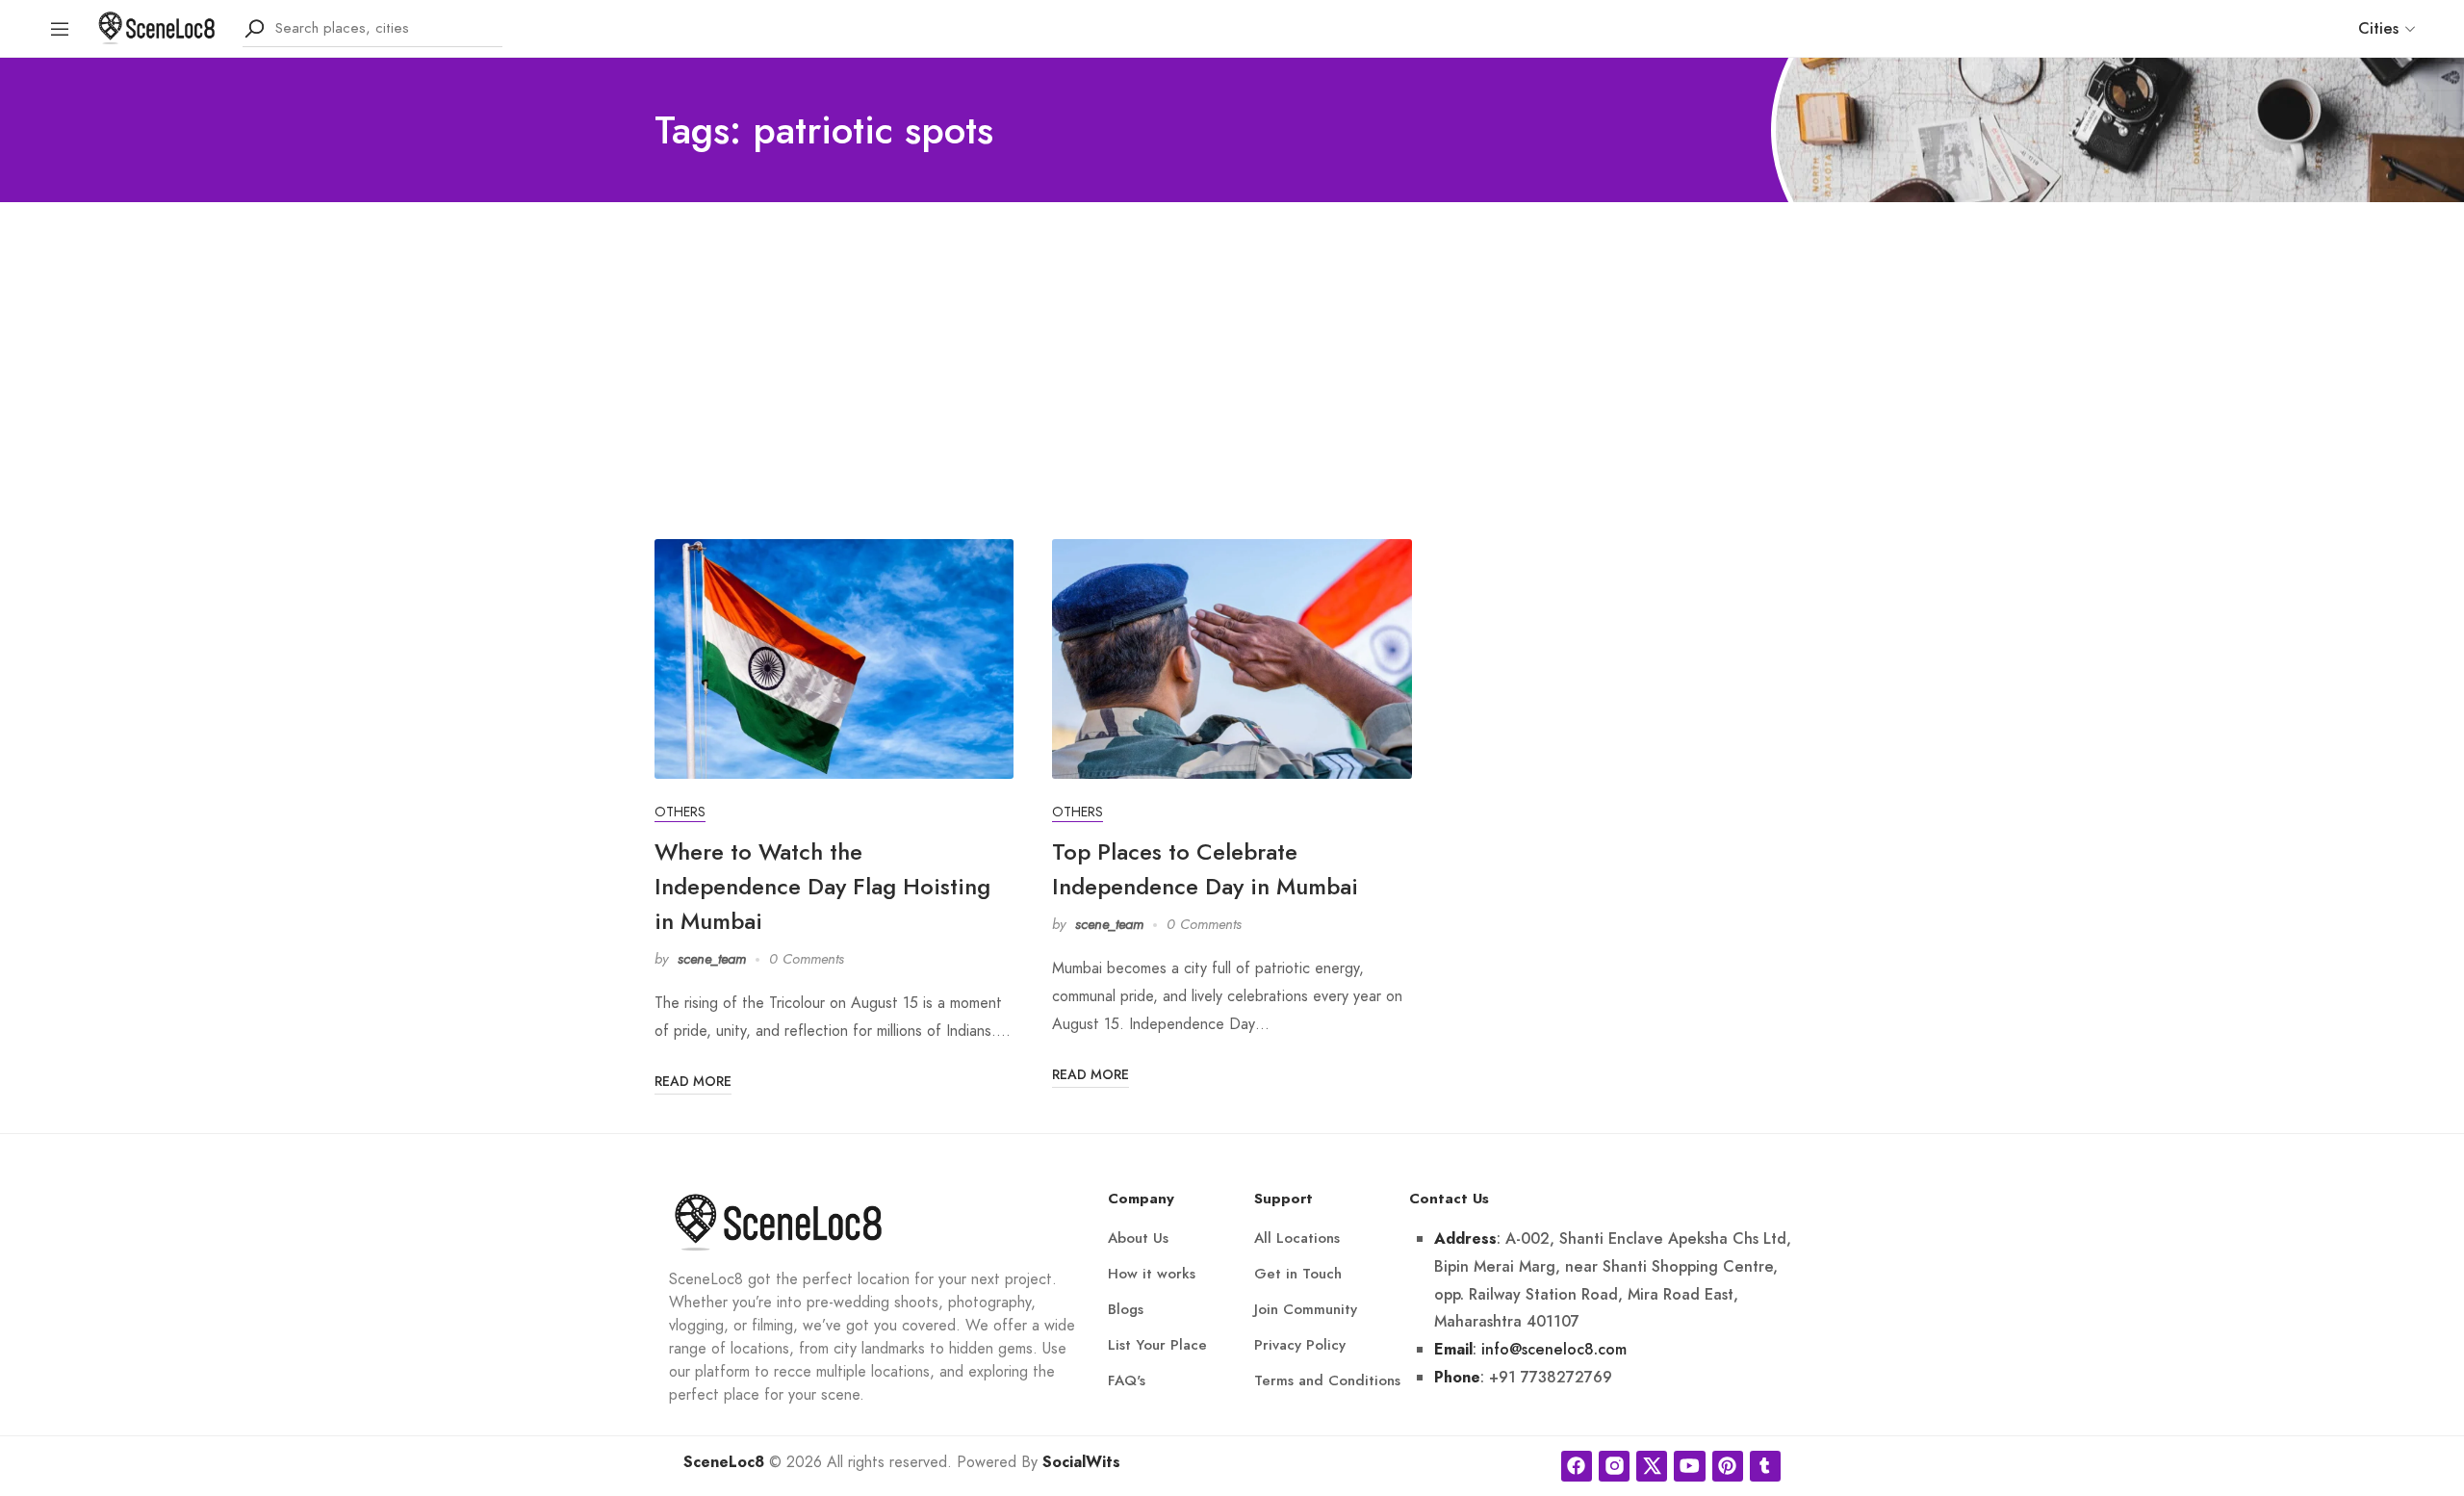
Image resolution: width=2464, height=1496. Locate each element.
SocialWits (1081, 1462)
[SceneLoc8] (157, 26)
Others (680, 812)
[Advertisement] (1232, 347)
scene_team (712, 959)
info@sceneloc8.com (1554, 1349)
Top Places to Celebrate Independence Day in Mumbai (1205, 869)
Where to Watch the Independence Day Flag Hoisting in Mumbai (822, 886)
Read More (693, 1081)
